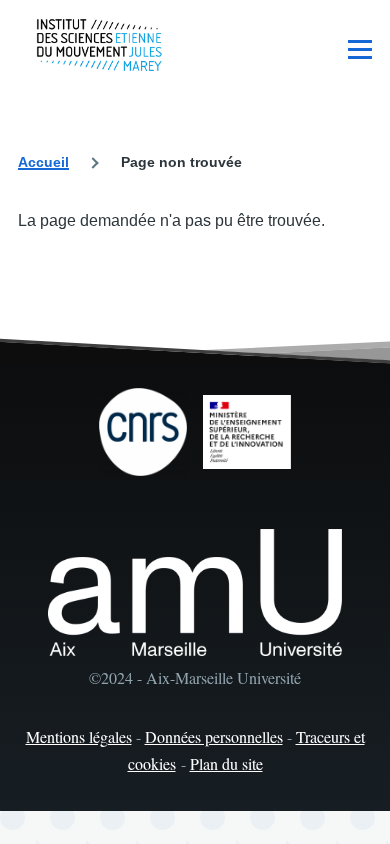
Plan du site (226, 763)
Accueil (43, 162)
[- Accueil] (99, 45)
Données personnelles (214, 736)
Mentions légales (79, 736)
